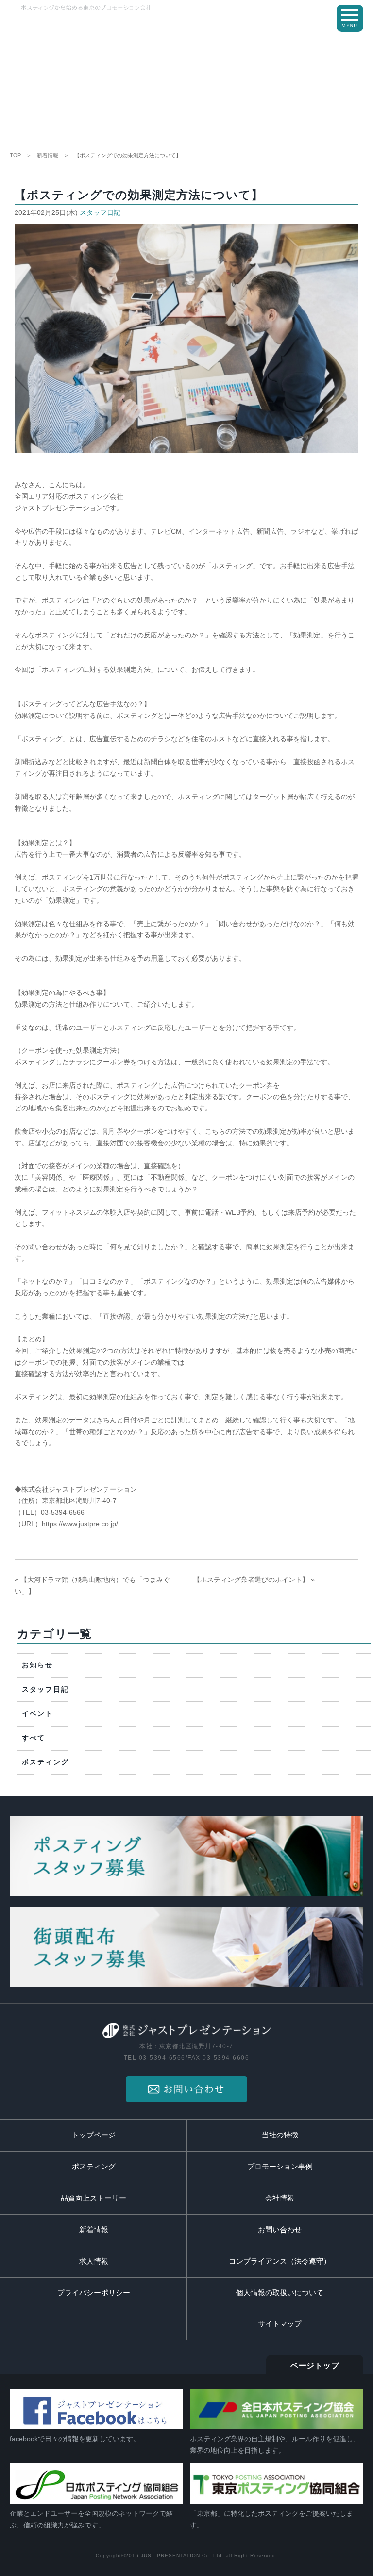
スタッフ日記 (100, 212)
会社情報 (280, 2198)
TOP (15, 155)
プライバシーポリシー (94, 2293)
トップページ (94, 2135)
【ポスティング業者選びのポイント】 (251, 1580)
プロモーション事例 (280, 2167)
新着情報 (48, 155)
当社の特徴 (280, 2135)
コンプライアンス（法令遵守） (280, 2261)
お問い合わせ (280, 2230)
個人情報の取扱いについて (280, 2293)
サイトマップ (280, 2324)
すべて (34, 1738)
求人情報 (94, 2261)
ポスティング (45, 1762)
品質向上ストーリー (93, 2198)
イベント (38, 1714)
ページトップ (315, 2366)
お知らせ (38, 1665)
